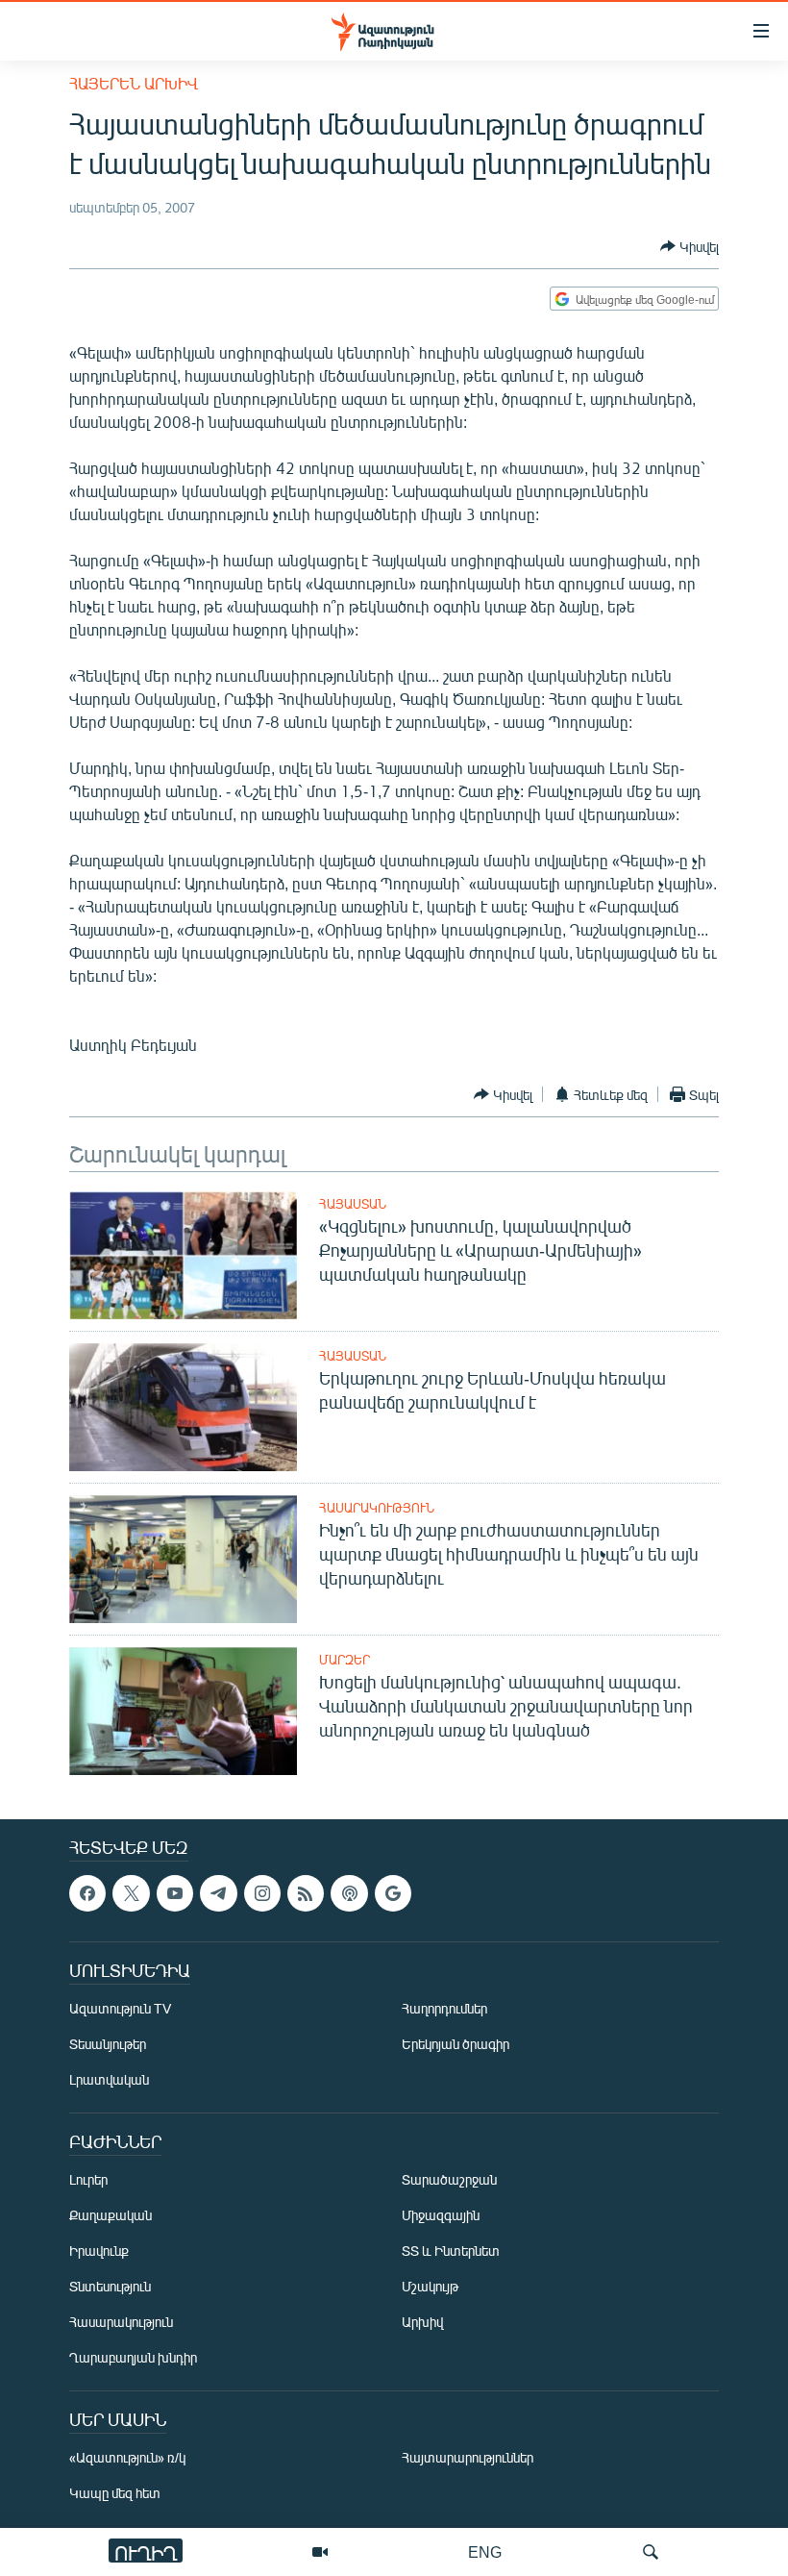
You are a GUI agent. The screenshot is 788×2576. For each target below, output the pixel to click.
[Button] (689, 246)
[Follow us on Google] (393, 1893)
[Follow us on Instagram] (262, 1893)
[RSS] (306, 1893)
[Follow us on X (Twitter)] (131, 1893)
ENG (485, 2551)
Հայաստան (353, 1204)
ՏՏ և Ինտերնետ (451, 2251)
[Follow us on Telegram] (218, 1893)
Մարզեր (345, 1660)
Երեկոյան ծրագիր (456, 2045)
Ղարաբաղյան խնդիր (133, 2358)
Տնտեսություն (110, 2287)
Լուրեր (88, 2180)
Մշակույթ (430, 2287)
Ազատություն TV (120, 2009)
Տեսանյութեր (108, 2045)
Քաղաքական (111, 2216)
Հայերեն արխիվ (134, 83)
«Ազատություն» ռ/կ (127, 2458)
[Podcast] (349, 1893)
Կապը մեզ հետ (115, 2494)
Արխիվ (422, 2323)
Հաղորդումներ (444, 2009)
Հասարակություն (377, 1508)
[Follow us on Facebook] (87, 1893)
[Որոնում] (651, 2552)
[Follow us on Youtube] (175, 1893)
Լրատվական (109, 2080)
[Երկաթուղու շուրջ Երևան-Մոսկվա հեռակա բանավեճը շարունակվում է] (183, 1407)
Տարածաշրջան (449, 2180)
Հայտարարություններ (468, 2458)
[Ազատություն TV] (320, 2552)
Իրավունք (99, 2251)
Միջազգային (441, 2216)
